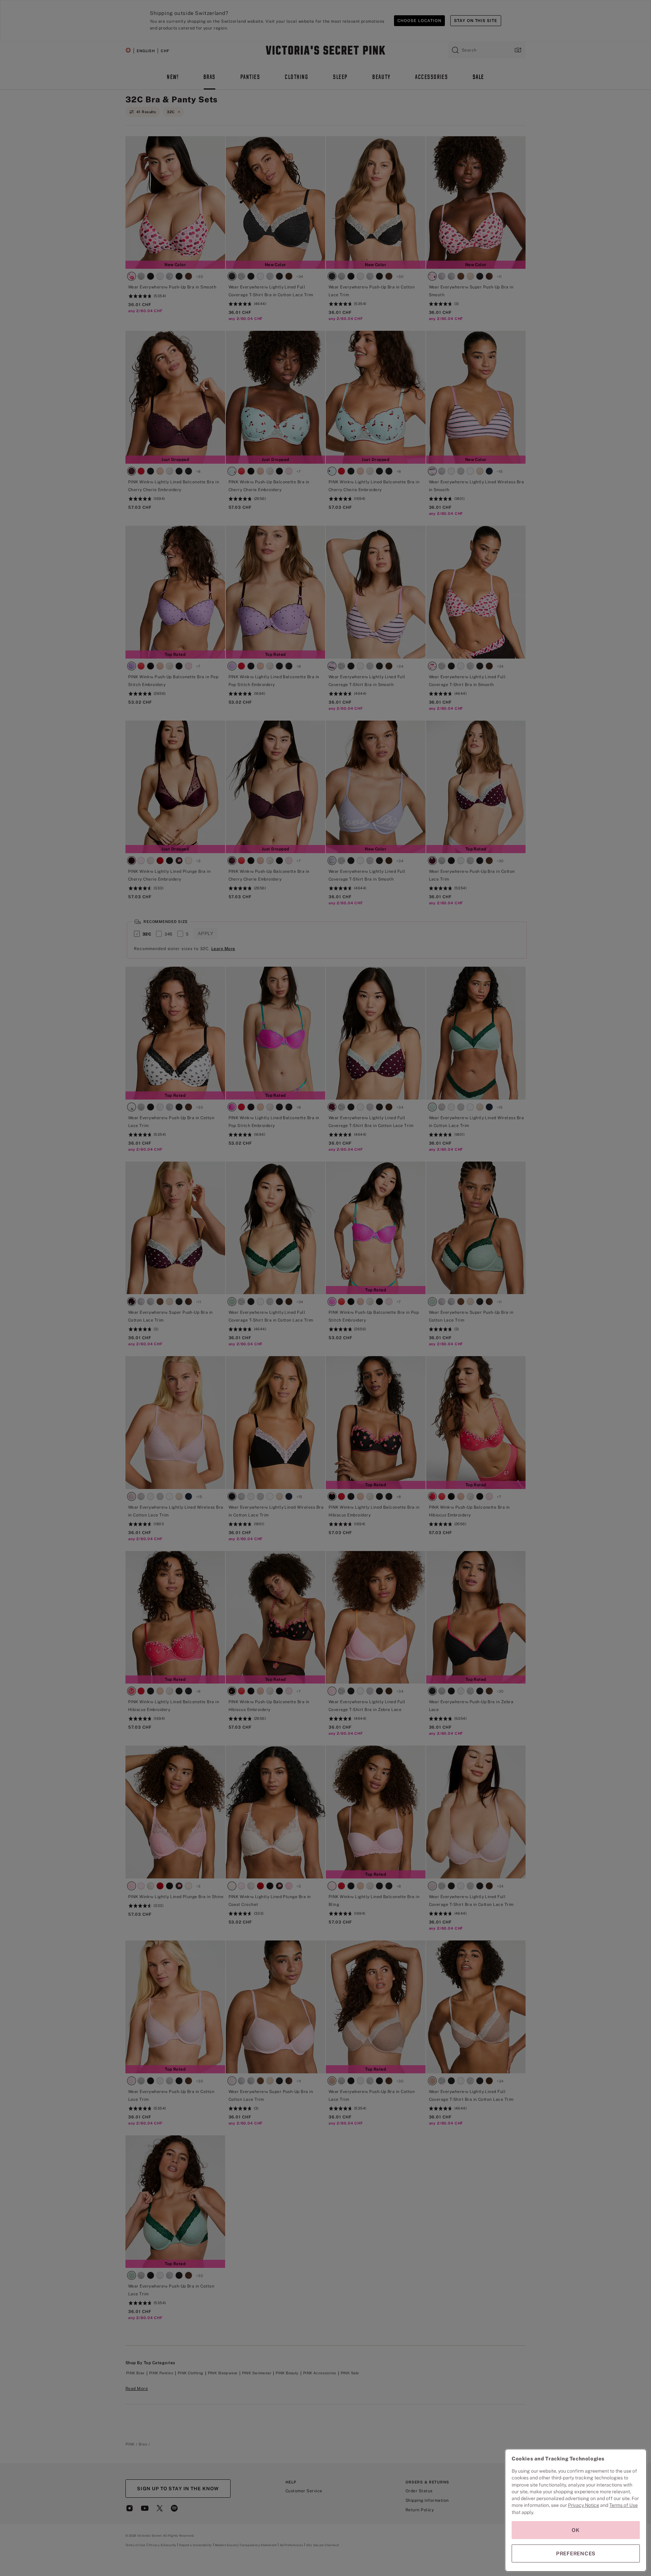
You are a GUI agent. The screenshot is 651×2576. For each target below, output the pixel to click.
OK (576, 2530)
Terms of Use (624, 2505)
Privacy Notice (584, 2505)
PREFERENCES (576, 2553)
